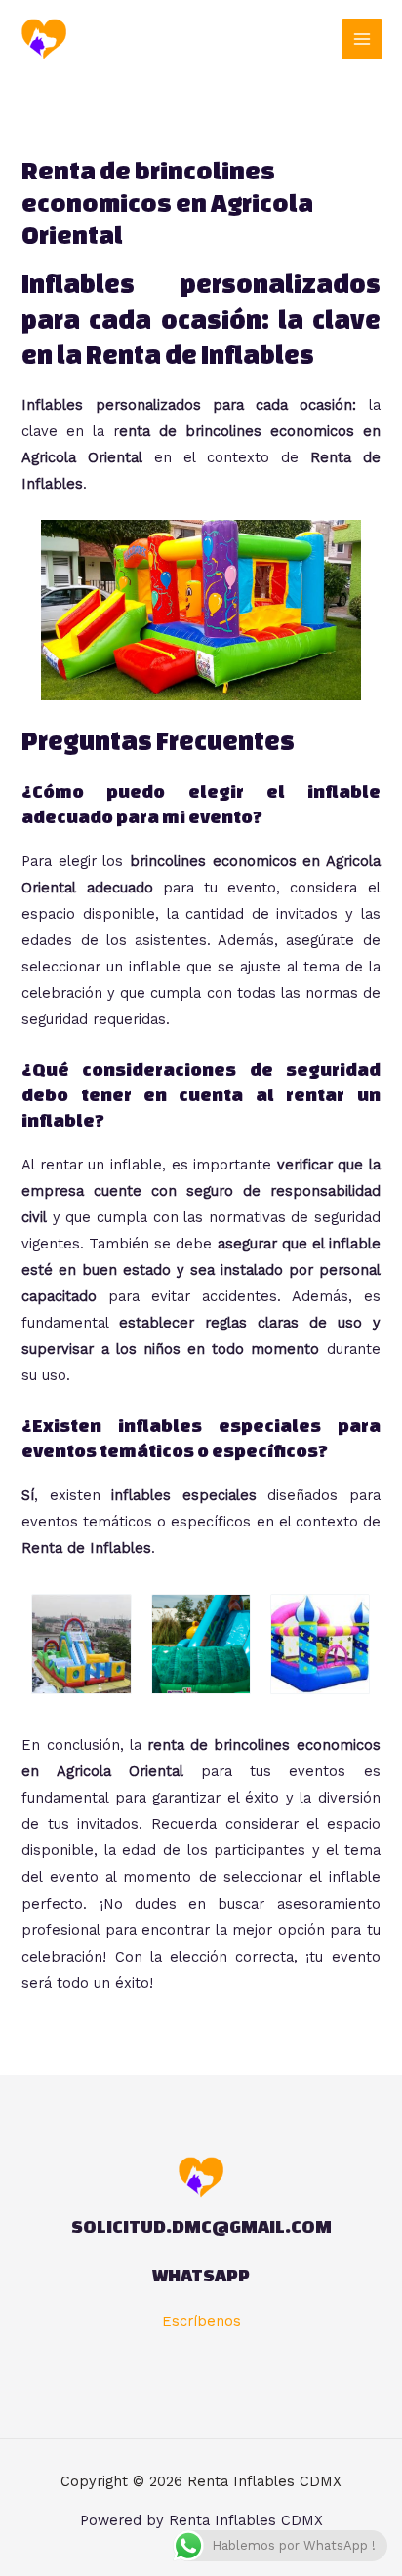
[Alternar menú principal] (362, 39)
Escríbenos (201, 2321)
